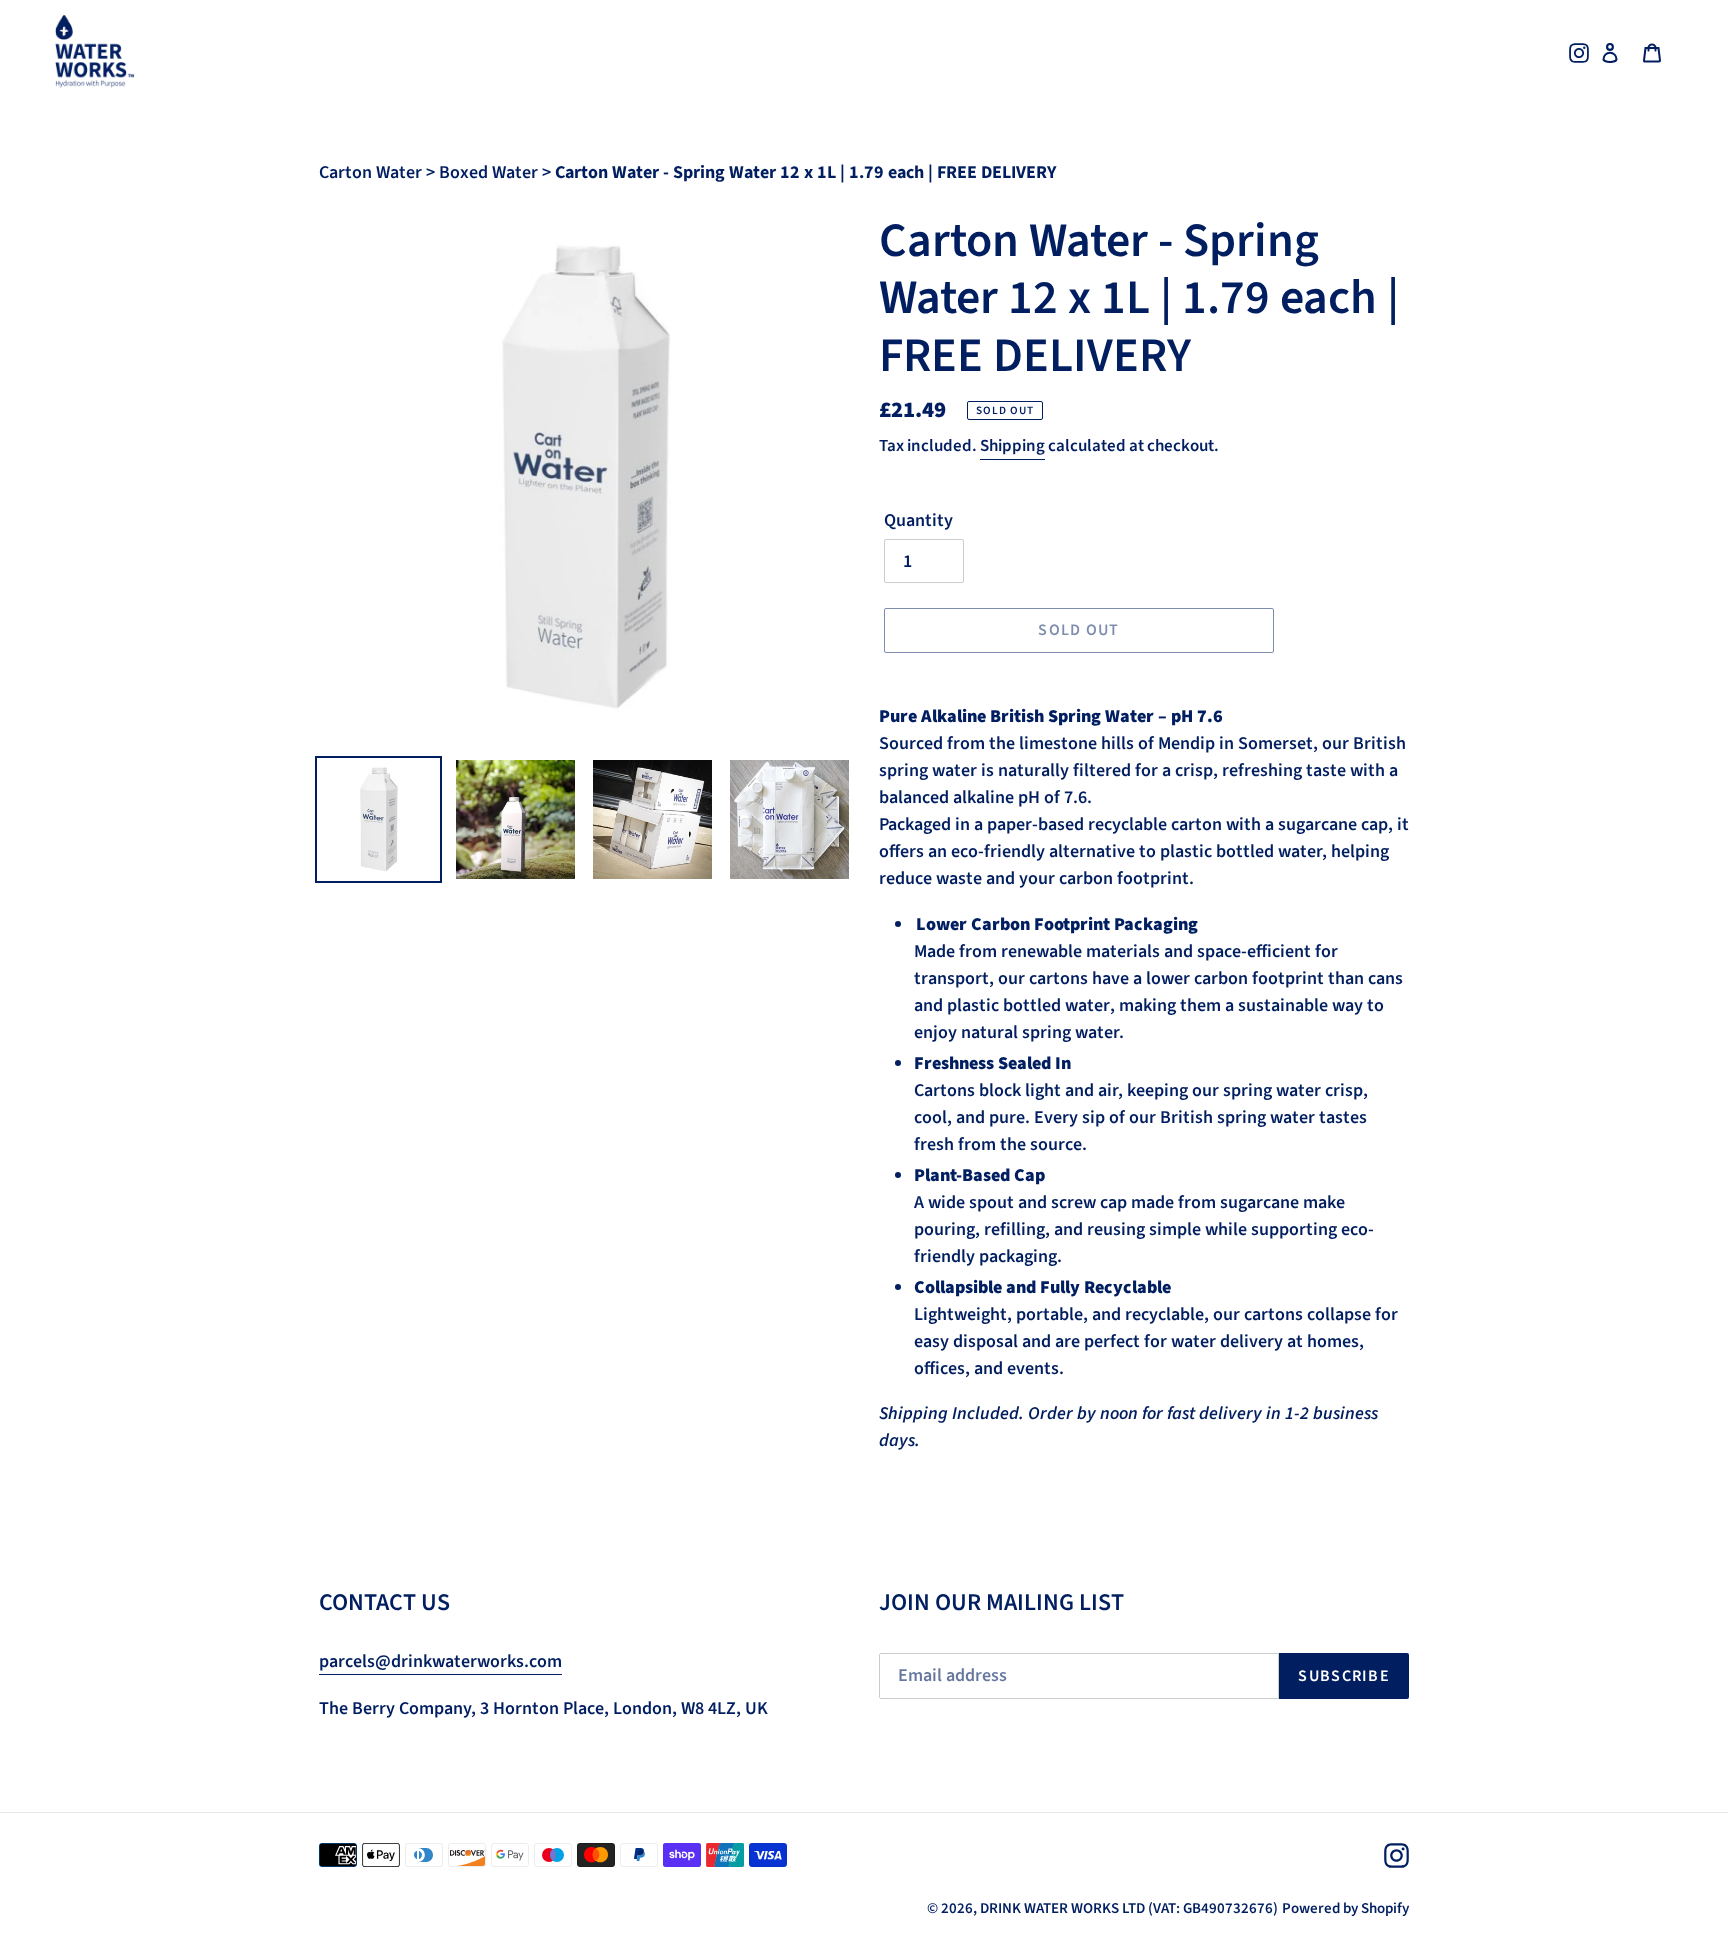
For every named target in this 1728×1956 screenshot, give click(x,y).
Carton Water (372, 172)
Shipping (1012, 446)
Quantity (918, 520)
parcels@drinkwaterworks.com (440, 1661)
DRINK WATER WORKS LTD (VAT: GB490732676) (1129, 1908)
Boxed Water (490, 172)
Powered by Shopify (1345, 1908)
